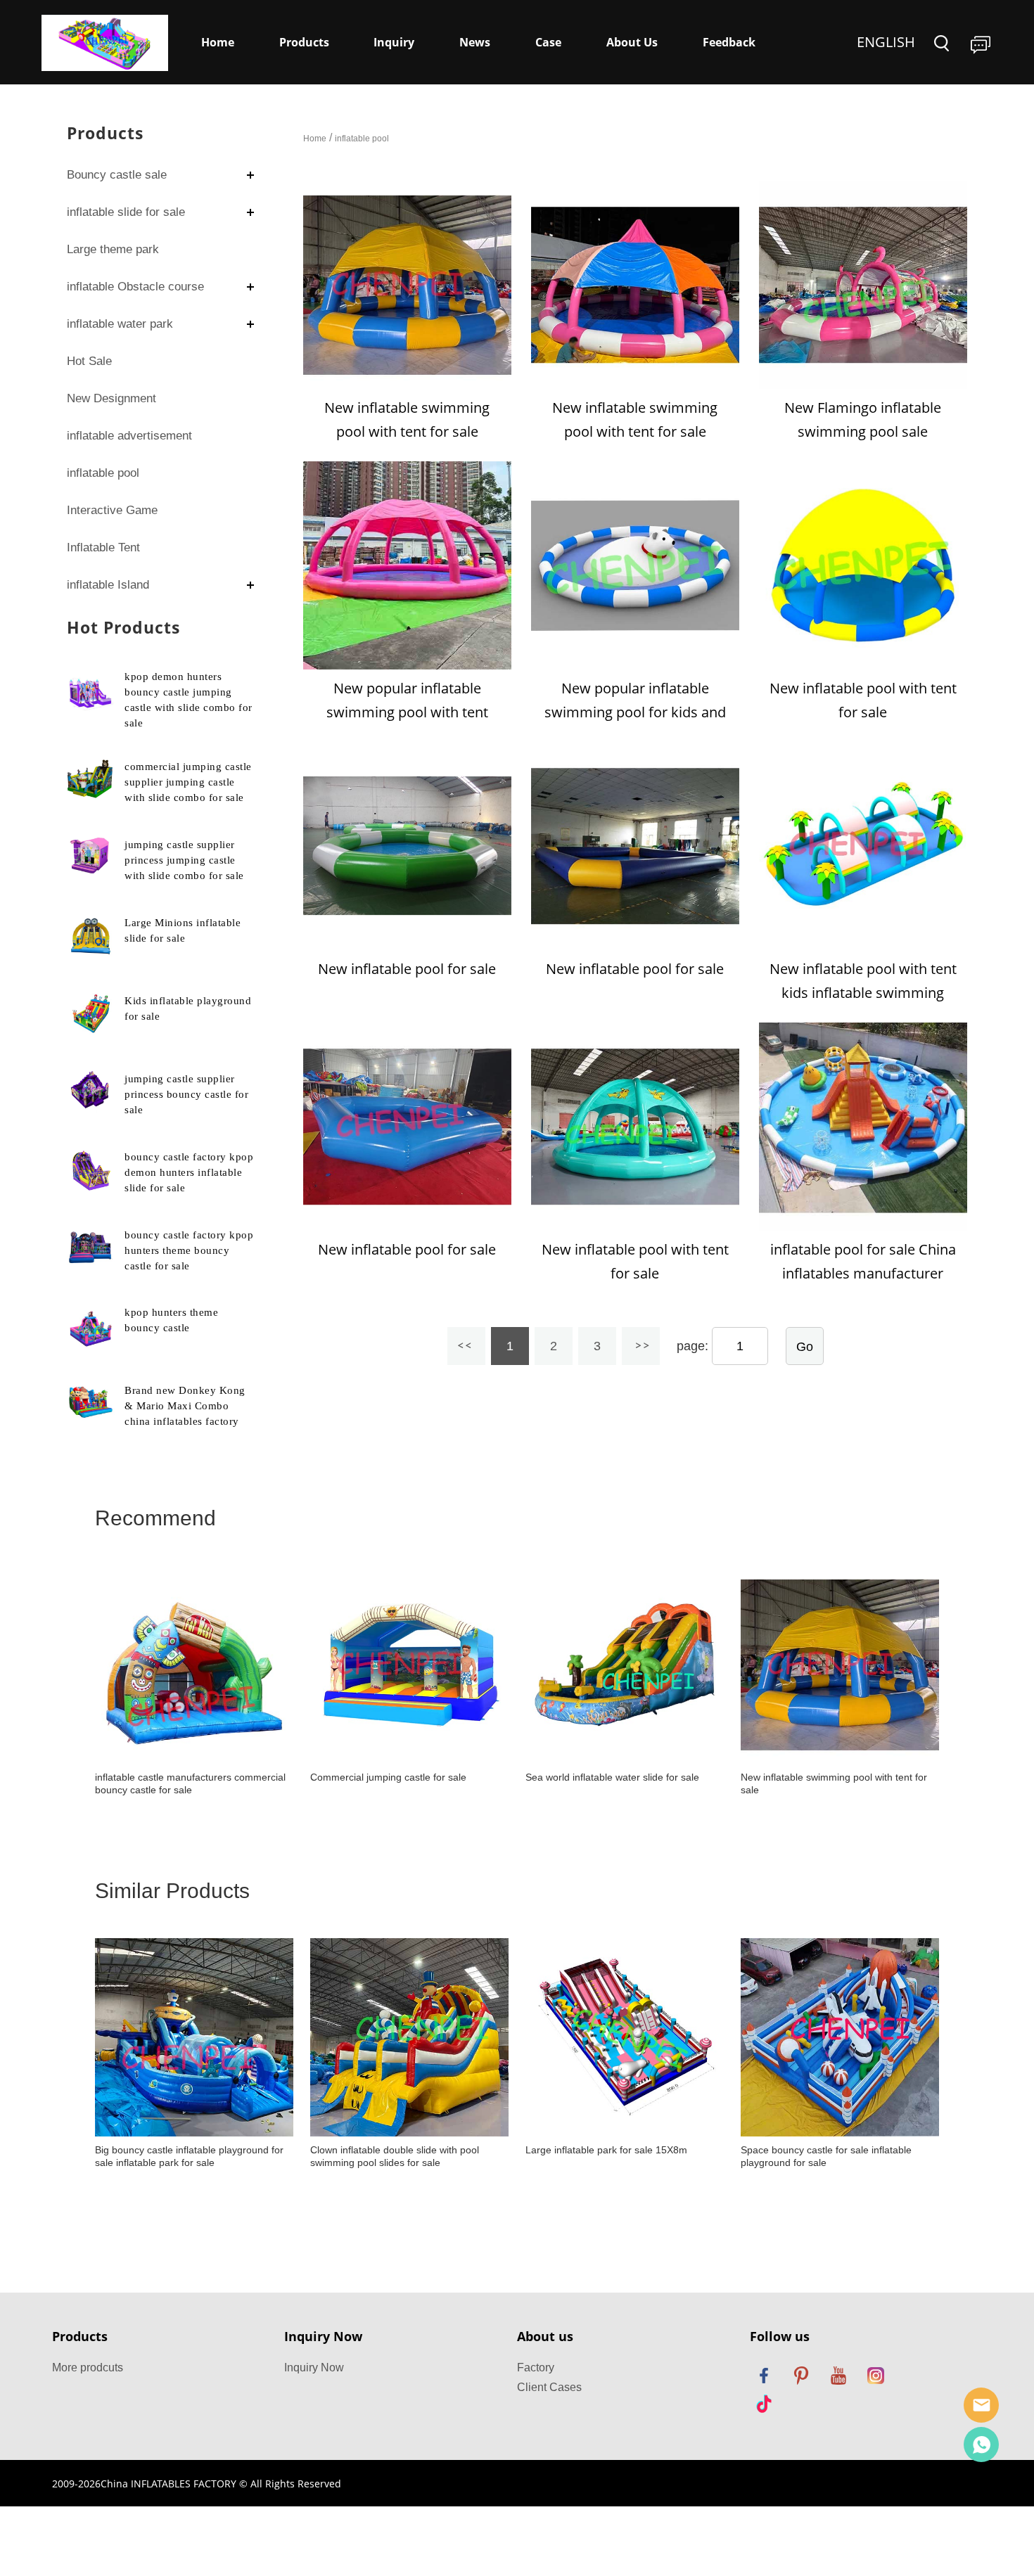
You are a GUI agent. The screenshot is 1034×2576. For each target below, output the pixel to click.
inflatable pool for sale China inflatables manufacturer (863, 1261)
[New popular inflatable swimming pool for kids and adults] (635, 565)
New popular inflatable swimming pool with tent (407, 700)
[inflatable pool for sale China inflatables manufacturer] (863, 1127)
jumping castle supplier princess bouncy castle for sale (186, 1094)
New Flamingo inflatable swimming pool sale (863, 419)
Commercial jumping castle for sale (388, 1777)
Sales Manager (981, 2405)
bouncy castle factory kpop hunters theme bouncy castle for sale (189, 1250)
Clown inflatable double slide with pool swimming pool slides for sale (395, 2156)
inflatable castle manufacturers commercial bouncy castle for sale (190, 1783)
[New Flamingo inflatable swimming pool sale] (863, 285)
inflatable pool (103, 473)
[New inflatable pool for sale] (407, 846)
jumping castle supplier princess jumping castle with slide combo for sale (184, 860)
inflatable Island (108, 585)
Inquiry (394, 42)
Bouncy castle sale (117, 175)
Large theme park (113, 249)
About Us (632, 42)
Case (548, 42)
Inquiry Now (314, 2367)
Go (805, 1347)
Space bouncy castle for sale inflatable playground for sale (826, 2156)
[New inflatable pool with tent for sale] (863, 565)
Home (218, 42)
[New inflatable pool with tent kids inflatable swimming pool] (863, 846)
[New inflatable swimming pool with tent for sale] (407, 285)
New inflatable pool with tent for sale (863, 700)
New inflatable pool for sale (407, 969)
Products (304, 42)
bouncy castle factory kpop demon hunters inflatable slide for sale (189, 1172)
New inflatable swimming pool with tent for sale (407, 419)
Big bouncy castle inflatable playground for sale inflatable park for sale (189, 2156)
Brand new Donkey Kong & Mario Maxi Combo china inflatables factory (185, 1406)
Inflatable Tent (103, 547)
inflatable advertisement (129, 436)
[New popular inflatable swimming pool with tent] (407, 565)
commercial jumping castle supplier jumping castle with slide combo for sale (188, 782)
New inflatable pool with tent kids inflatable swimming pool (863, 993)
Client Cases (549, 2387)
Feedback (729, 42)
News (475, 42)
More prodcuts (88, 2367)
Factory (536, 2367)
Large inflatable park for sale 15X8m (606, 2150)
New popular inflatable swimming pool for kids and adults (635, 712)
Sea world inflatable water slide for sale (612, 1777)
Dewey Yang (981, 2444)
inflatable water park (120, 324)
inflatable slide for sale (126, 212)
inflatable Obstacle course (135, 287)
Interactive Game (112, 510)
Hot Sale (89, 361)
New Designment (111, 398)
